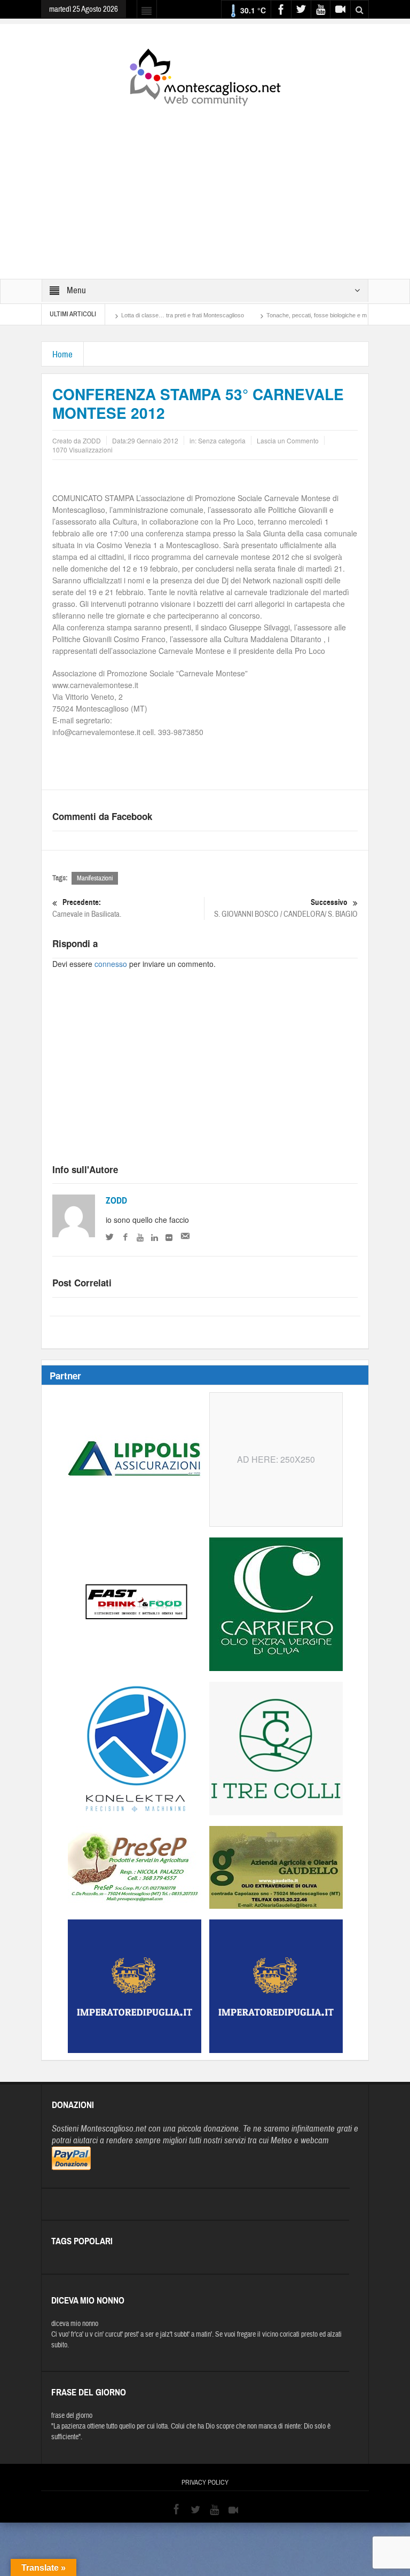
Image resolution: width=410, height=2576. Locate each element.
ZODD (116, 1201)
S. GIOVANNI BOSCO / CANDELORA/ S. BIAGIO (286, 908)
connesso (111, 964)
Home (62, 354)
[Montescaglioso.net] (205, 75)
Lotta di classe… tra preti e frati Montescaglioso (134, 315)
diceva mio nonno (75, 2324)
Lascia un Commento (288, 440)
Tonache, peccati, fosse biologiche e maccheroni (281, 315)
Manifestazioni (95, 878)
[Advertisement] (205, 185)
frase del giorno (72, 2416)
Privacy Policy (205, 2483)
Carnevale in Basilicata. (87, 908)
